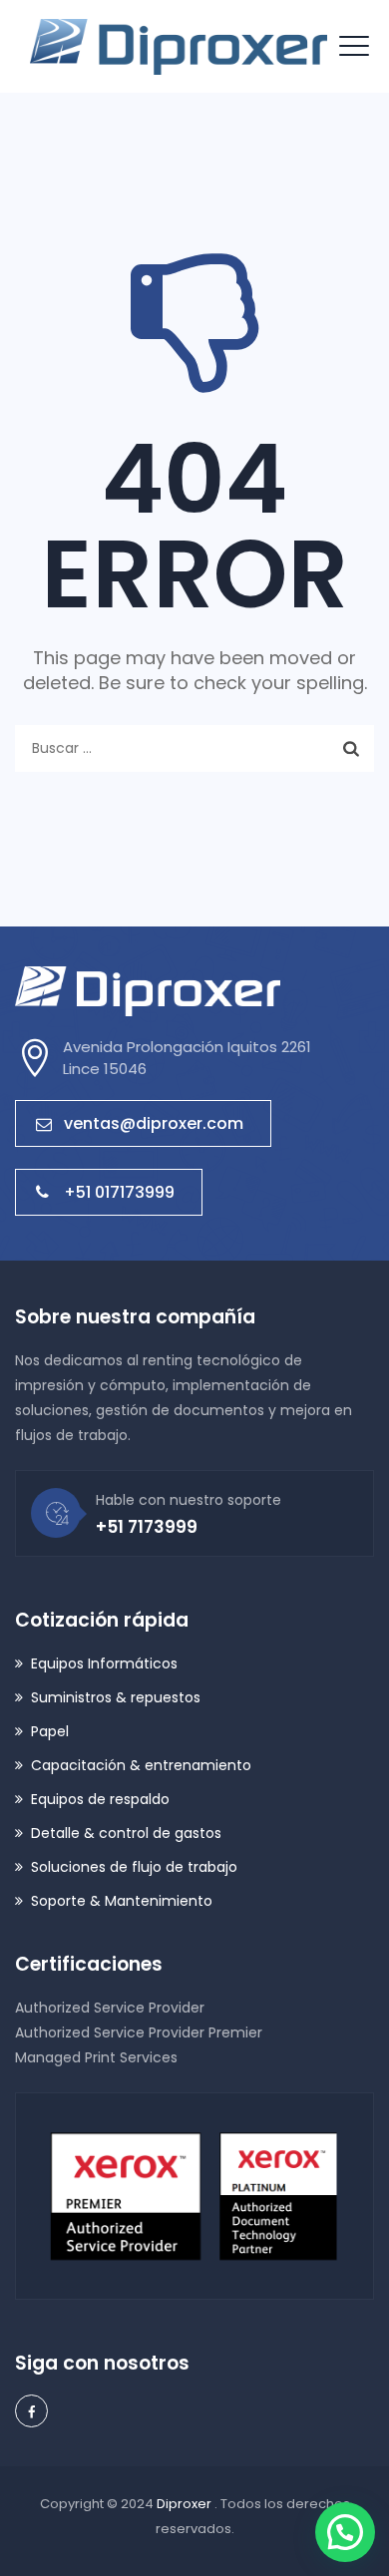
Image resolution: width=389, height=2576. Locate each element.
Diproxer (186, 2504)
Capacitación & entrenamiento (141, 1765)
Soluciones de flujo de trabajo (134, 1867)
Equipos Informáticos (104, 1663)
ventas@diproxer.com (154, 1123)
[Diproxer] (179, 46)
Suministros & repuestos (116, 1697)
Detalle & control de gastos (126, 1833)
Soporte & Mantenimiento (122, 1901)
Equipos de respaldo (100, 1799)
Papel (50, 1731)
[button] (345, 2532)
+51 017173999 (119, 1192)
